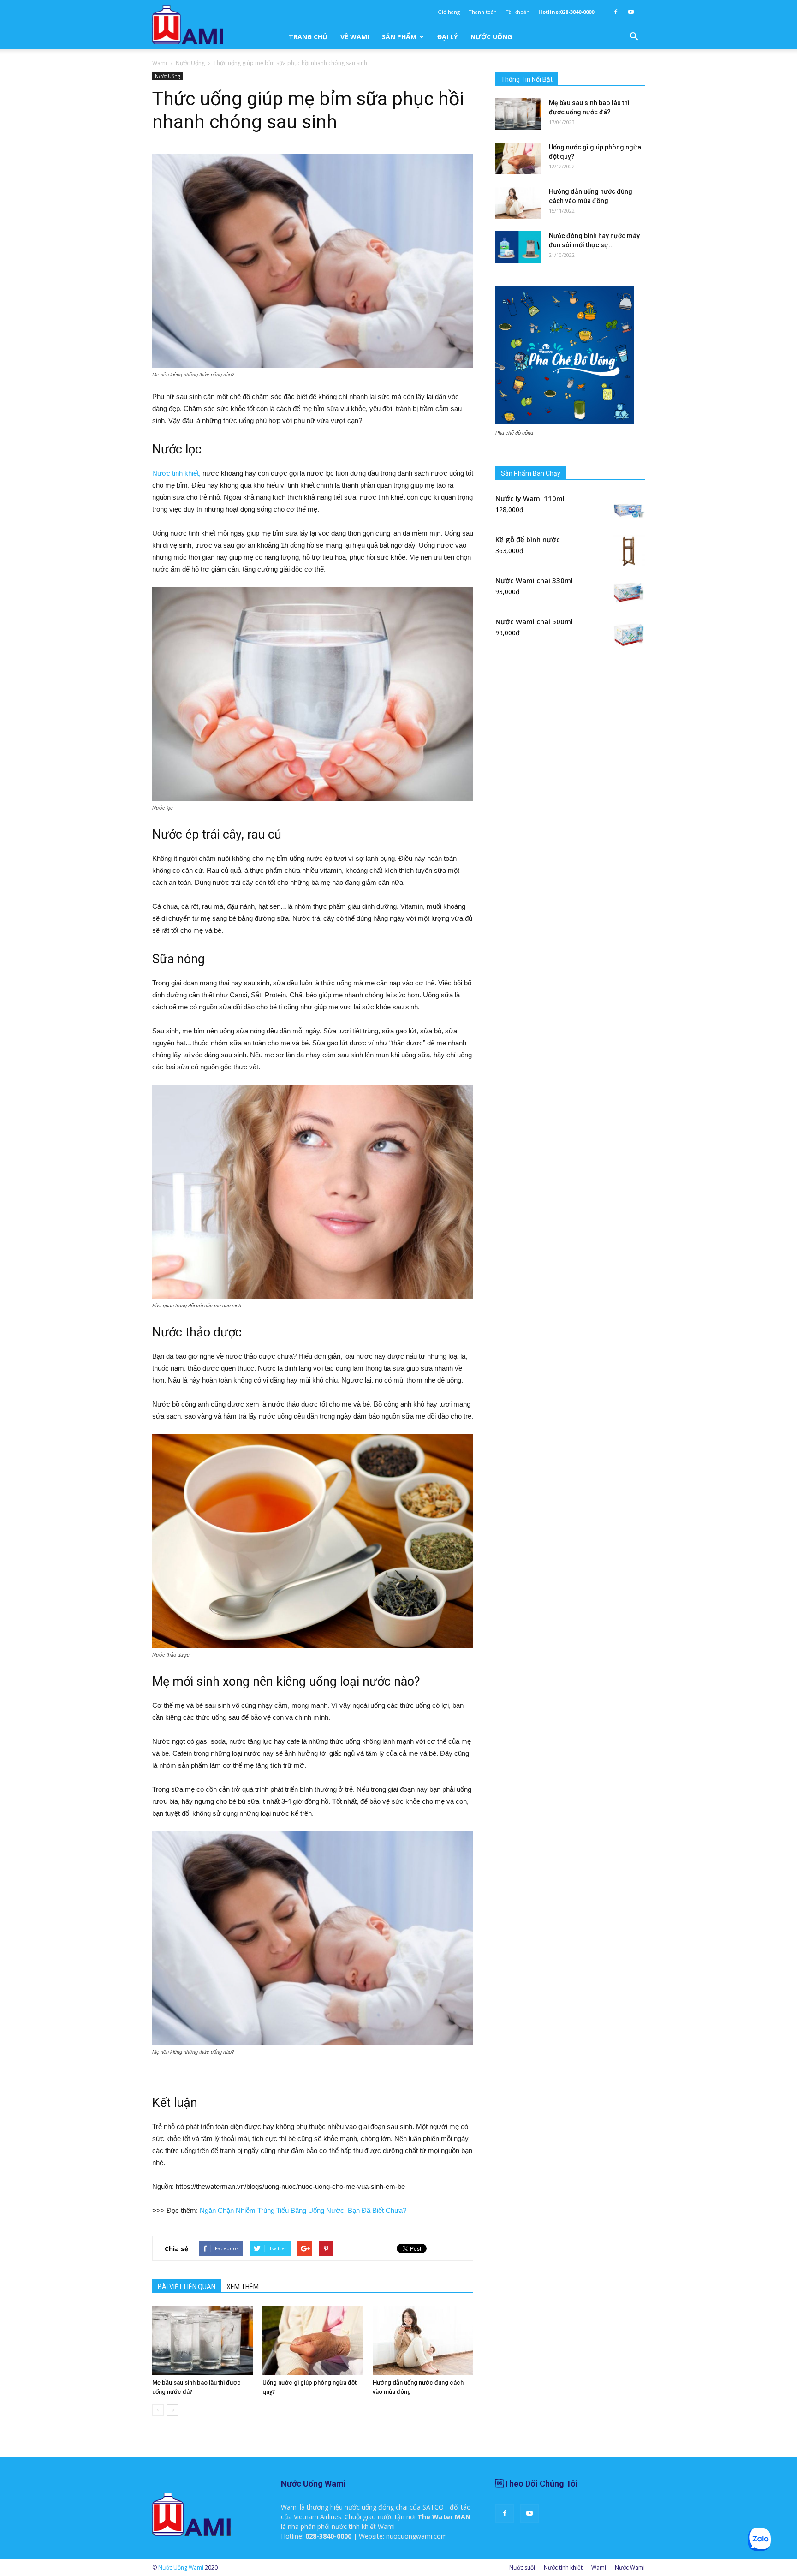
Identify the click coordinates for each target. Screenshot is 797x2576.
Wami (160, 63)
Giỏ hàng (449, 12)
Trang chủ (308, 37)
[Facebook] (616, 12)
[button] (634, 37)
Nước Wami (630, 2567)
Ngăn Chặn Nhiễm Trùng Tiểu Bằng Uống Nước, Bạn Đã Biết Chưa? (303, 2210)
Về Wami (355, 37)
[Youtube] (631, 12)
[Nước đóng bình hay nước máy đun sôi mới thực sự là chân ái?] (518, 247)
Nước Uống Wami (181, 2567)
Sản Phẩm (399, 37)
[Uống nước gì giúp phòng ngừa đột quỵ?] (313, 2340)
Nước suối (522, 2567)
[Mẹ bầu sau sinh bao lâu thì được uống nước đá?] (202, 2340)
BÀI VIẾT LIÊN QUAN (187, 2287)
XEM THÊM (243, 2287)
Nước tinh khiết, (176, 473)
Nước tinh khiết (563, 2567)
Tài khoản (517, 12)
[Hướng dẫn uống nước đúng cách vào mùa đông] (423, 2340)
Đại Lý (447, 37)
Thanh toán (483, 12)
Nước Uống (491, 37)
